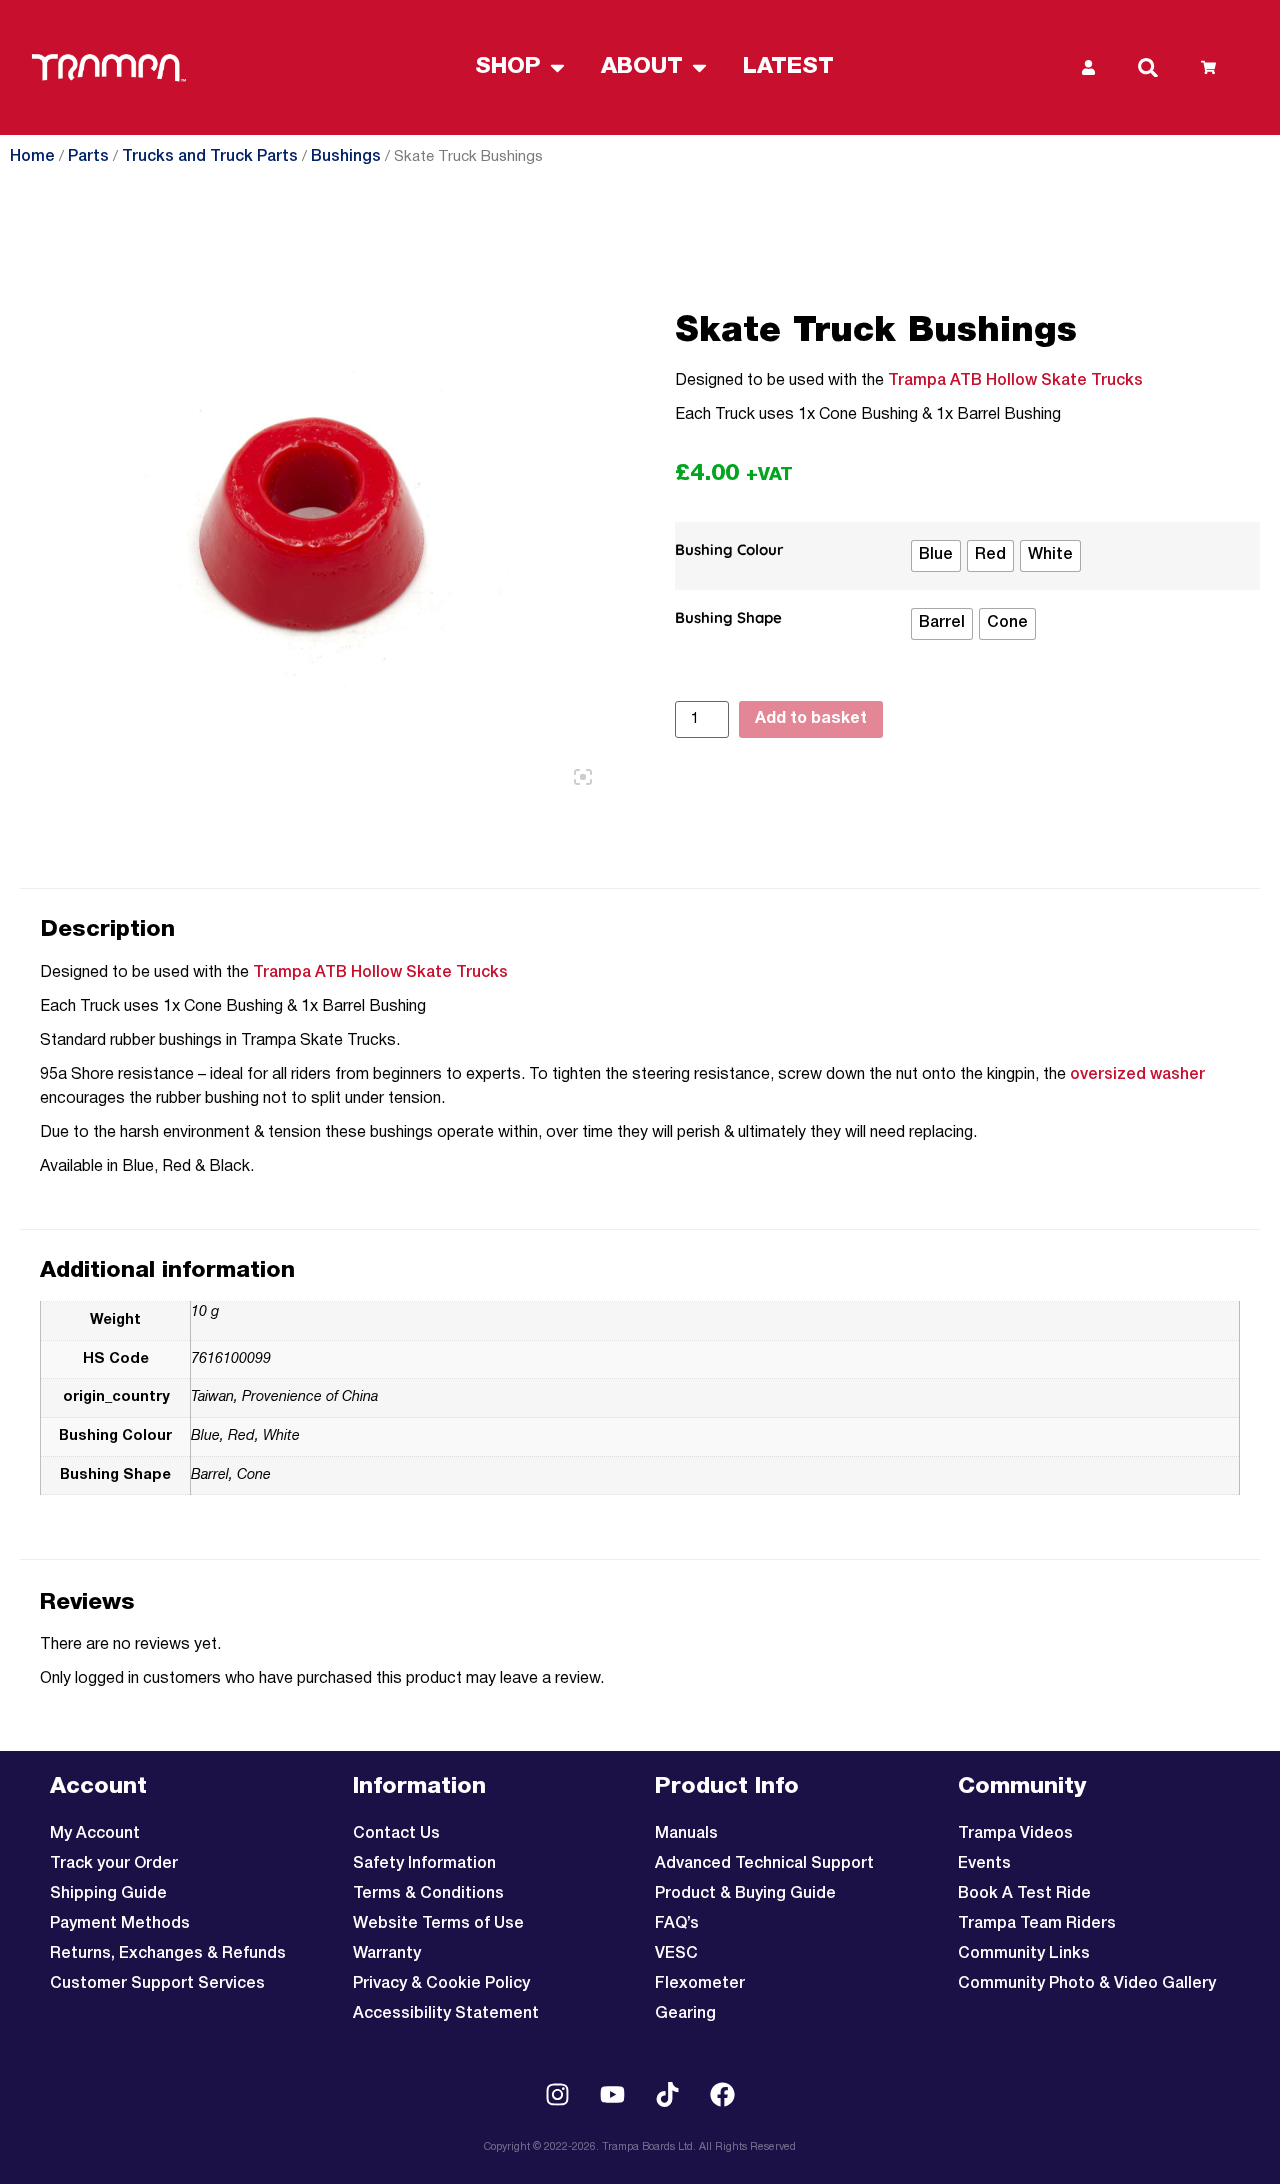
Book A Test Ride (1024, 1894)
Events (984, 1864)
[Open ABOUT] (699, 67)
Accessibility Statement (446, 2014)
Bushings (346, 157)
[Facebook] (723, 2094)
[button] (1148, 68)
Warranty (387, 1954)
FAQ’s (677, 1924)
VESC (676, 1954)
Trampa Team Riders (1037, 1924)
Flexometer (700, 1984)
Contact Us (396, 1834)
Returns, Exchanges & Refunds (168, 1954)
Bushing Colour (729, 550)
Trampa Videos (1015, 1834)
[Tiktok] (668, 2094)
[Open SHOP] (557, 67)
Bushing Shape (728, 618)
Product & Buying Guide (745, 1894)
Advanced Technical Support (764, 1864)
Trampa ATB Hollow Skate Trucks (1015, 381)
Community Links (1024, 1954)
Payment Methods (120, 1924)
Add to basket (811, 719)
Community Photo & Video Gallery (1087, 1984)
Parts (88, 157)
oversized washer (1137, 1075)
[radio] (936, 556)
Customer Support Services (157, 1984)
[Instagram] (558, 2094)
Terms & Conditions (428, 1894)
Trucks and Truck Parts (210, 157)
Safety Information (424, 1864)
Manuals (686, 1834)
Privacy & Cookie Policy (441, 1984)
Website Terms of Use (438, 1924)
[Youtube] (613, 2094)
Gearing (685, 2014)
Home (32, 157)
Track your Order (114, 1864)
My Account (95, 1834)
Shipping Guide (108, 1894)
